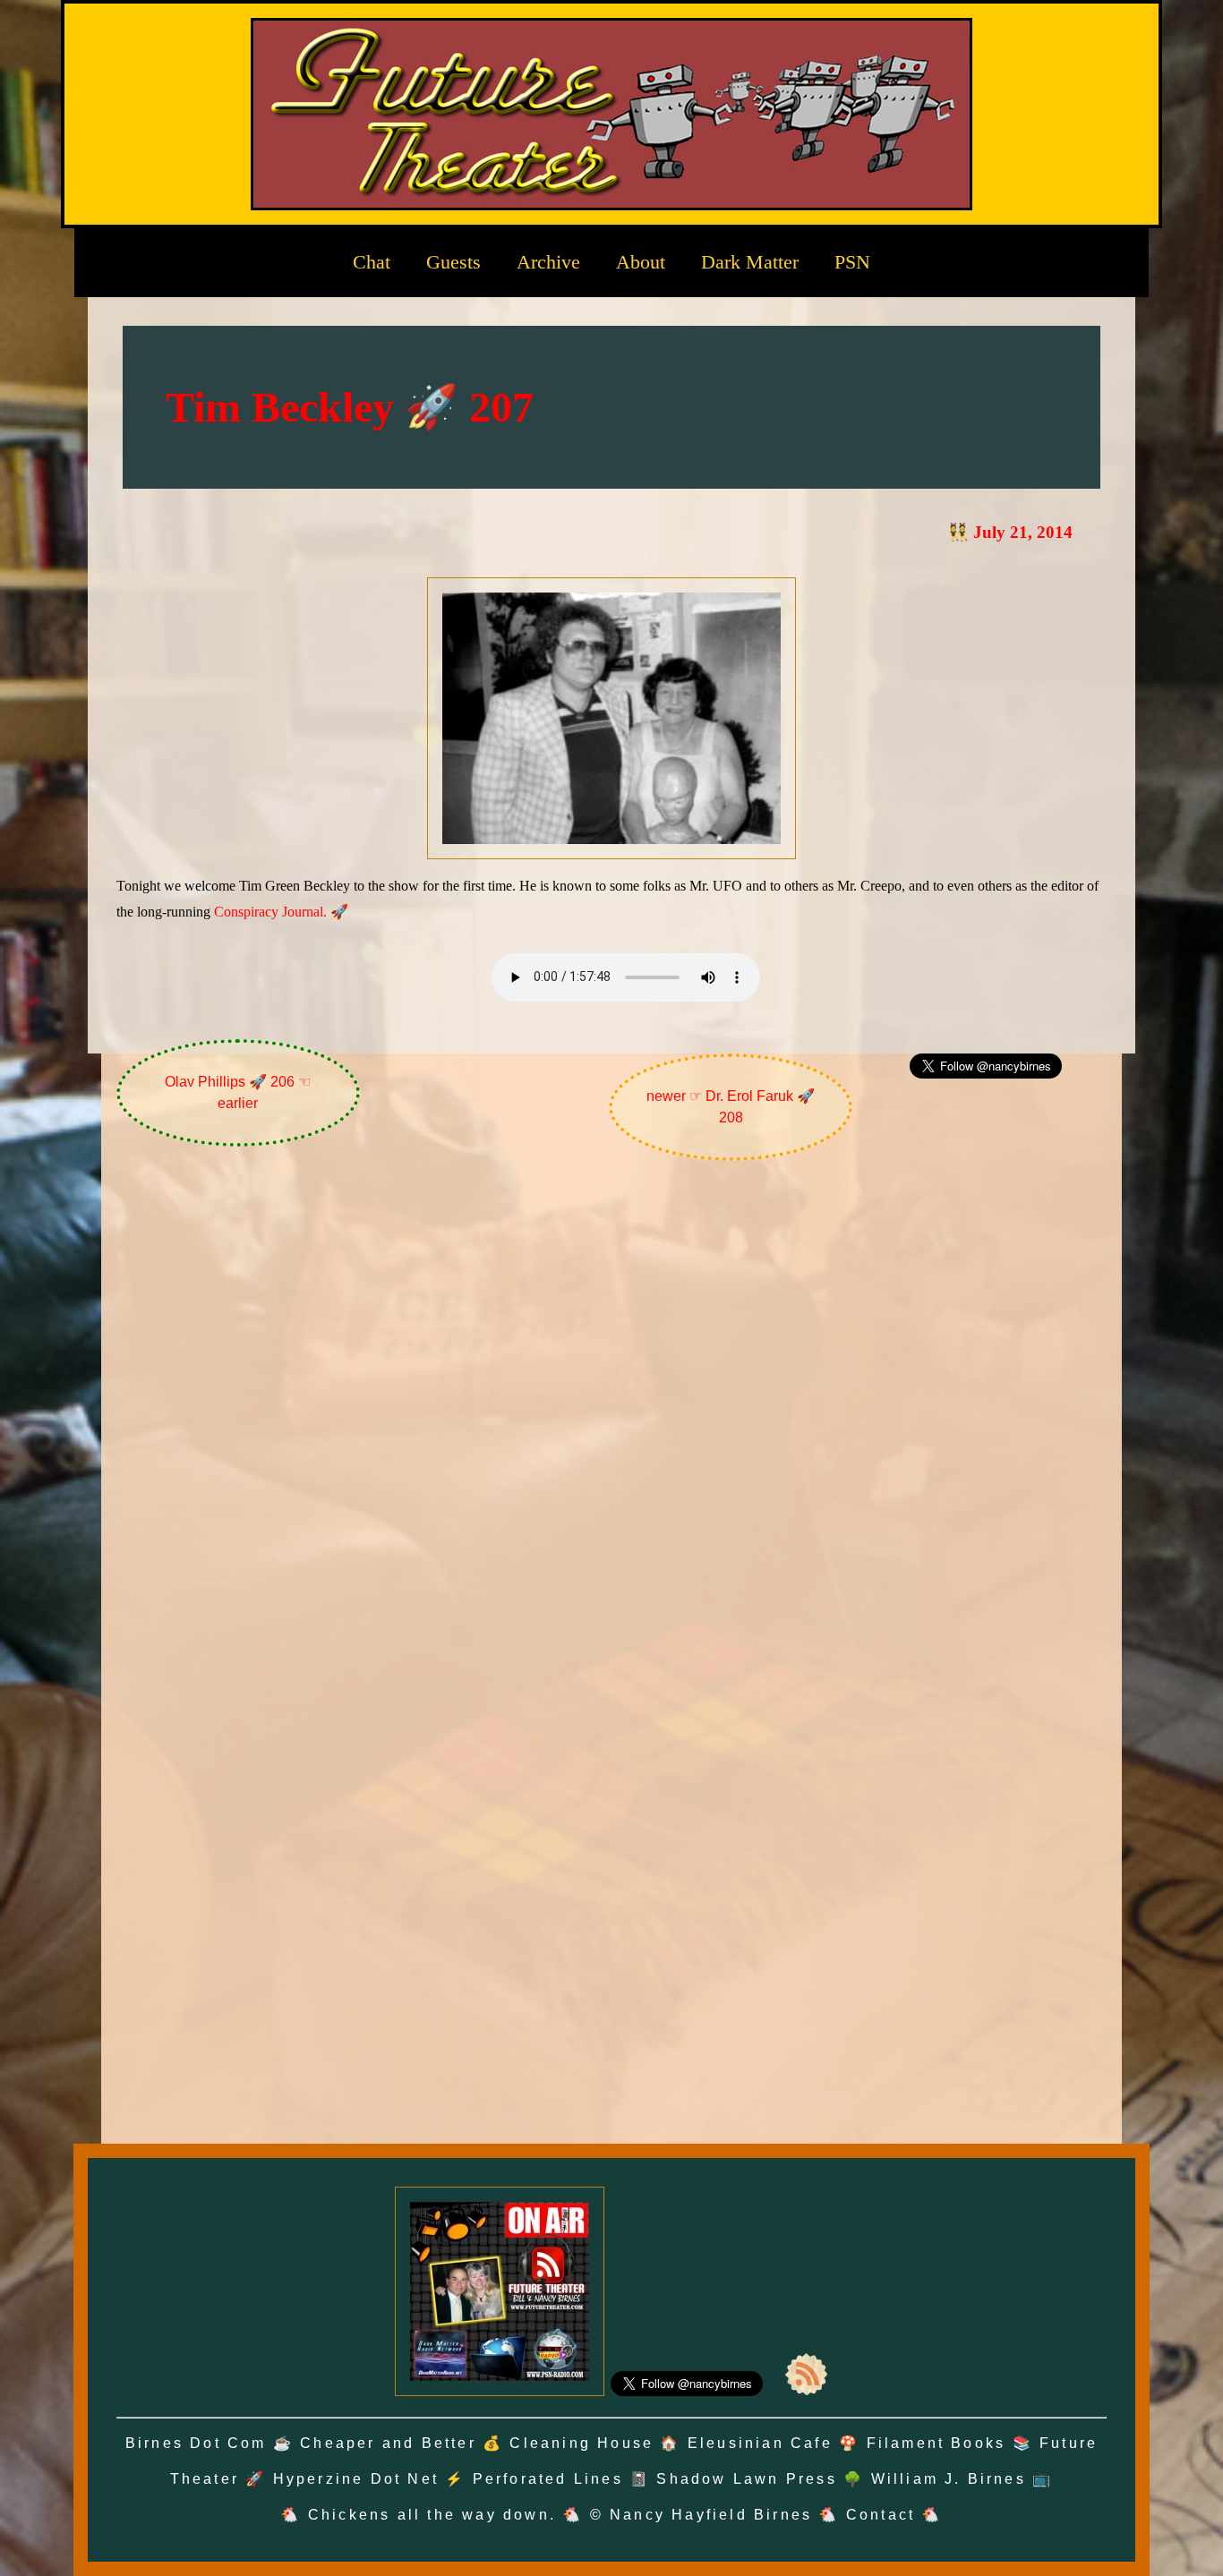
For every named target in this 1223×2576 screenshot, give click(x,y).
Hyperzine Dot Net (356, 2479)
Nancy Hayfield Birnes (711, 2515)
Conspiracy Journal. (270, 912)
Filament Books (936, 2443)
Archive (548, 262)
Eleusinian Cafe (760, 2443)
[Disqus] (612, 1413)
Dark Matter (750, 262)
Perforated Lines (548, 2479)
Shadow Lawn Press (746, 2479)
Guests (453, 262)
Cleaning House (582, 2443)
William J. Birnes (949, 2479)
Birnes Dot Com (196, 2443)
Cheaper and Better (388, 2443)
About (641, 262)
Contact (881, 2515)
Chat (372, 262)
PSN (852, 262)
